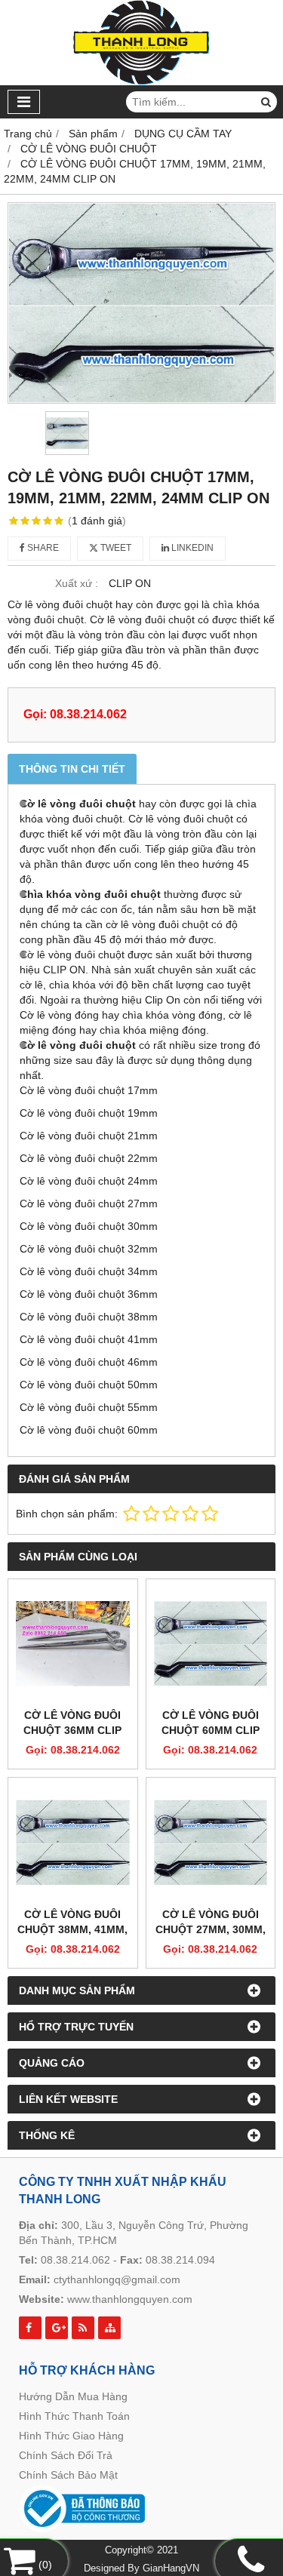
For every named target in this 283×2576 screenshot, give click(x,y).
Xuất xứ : (77, 583)
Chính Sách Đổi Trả (66, 2455)
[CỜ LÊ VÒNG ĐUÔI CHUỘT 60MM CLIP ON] (211, 1644)
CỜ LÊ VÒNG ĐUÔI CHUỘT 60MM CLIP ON (211, 1730)
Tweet (115, 548)
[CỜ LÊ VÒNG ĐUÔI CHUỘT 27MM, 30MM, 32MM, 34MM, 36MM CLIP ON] (211, 1842)
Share (42, 548)
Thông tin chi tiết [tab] (72, 769)
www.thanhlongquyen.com (130, 2299)
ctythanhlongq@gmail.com (117, 2279)
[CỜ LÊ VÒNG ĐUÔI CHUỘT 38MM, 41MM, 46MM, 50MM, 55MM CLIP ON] (73, 1842)
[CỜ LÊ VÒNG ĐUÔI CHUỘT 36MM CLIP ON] (73, 1644)
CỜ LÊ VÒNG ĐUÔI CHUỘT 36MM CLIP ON (72, 1730)
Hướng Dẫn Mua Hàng (73, 2396)
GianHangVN (171, 2568)
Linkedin (191, 548)
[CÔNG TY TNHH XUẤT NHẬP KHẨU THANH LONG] (141, 81)
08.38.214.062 (75, 2260)
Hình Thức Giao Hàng (71, 2436)
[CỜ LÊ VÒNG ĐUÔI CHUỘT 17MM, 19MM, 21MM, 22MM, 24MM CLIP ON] (141, 303)
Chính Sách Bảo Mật (68, 2475)
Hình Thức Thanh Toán (74, 2416)
